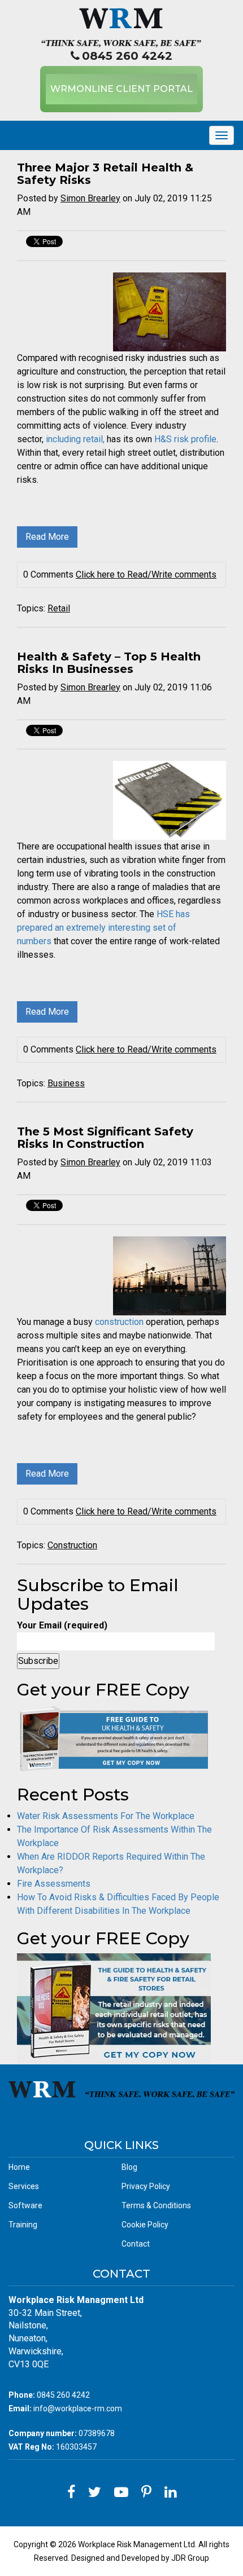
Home (19, 2167)
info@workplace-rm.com (78, 2408)
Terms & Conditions (156, 2205)
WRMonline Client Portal (121, 89)
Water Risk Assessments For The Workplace (106, 1816)
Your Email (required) (62, 1625)
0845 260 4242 (127, 56)
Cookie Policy (145, 2225)
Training (23, 2225)
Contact (136, 2244)
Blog (129, 2167)
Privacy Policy (146, 2186)
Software (25, 2205)
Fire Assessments (54, 1884)
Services (24, 2186)
